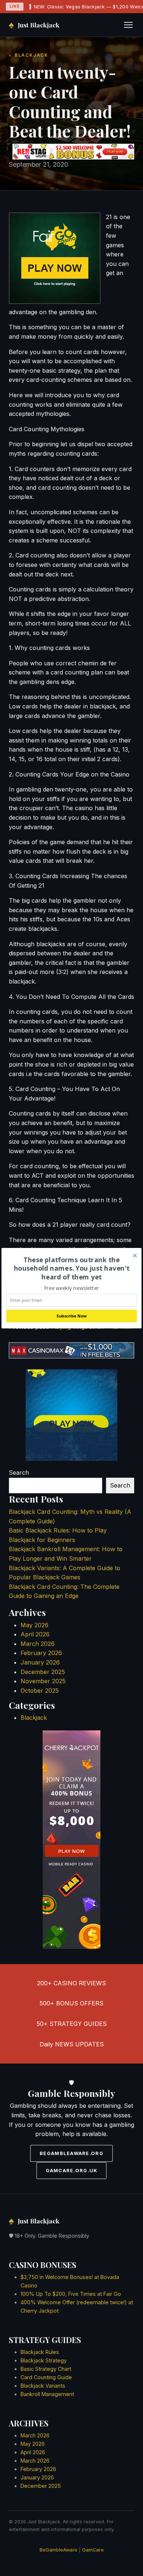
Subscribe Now (71, 1316)
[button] (71, 1268)
